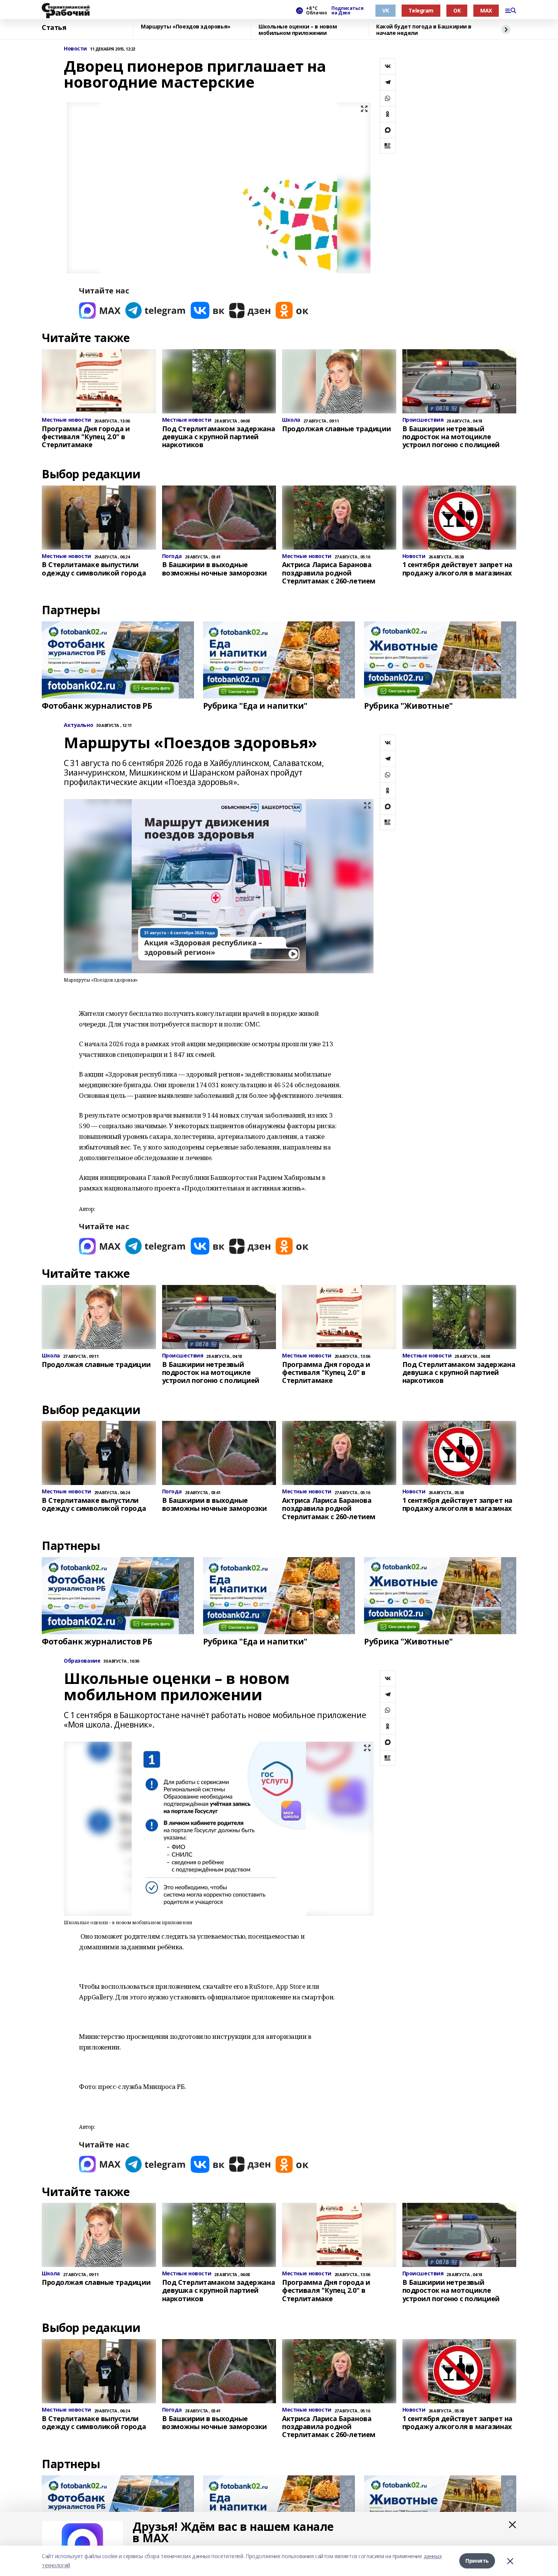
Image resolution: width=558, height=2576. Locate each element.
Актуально (78, 725)
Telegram (421, 10)
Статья (54, 28)
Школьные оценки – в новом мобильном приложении (298, 30)
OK (457, 10)
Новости (75, 49)
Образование (82, 1661)
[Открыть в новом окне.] (100, 310)
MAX (486, 10)
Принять (477, 2561)
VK (385, 10)
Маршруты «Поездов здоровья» (186, 27)
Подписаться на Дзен (347, 11)
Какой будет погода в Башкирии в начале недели (424, 30)
